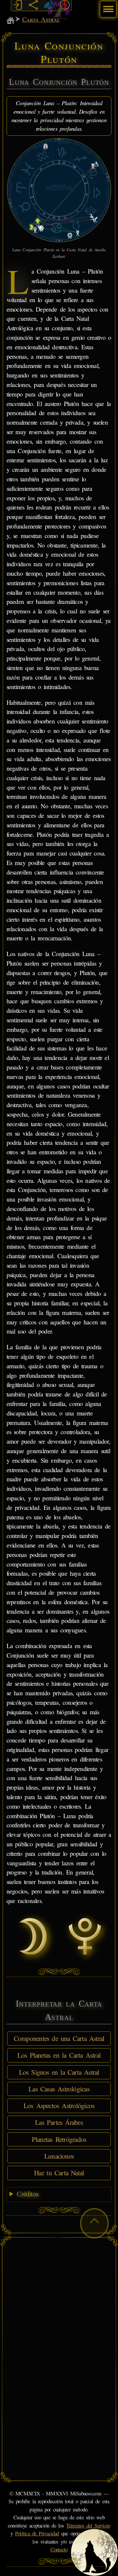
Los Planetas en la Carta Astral (59, 2055)
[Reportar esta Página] (65, 5)
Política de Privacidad (37, 2533)
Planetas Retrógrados (59, 2139)
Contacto (59, 2549)
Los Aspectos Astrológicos (59, 2105)
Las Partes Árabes (59, 2122)
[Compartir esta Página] (33, 5)
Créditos (28, 2194)
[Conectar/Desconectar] (18, 5)
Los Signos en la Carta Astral (59, 2072)
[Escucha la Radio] (49, 5)
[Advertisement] (59, 2300)
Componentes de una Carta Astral (59, 2038)
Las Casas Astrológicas (59, 2089)
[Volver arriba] (94, 2223)
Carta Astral (41, 19)
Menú (107, 6)
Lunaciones (59, 2156)
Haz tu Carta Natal (59, 2173)
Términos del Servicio (88, 2526)
